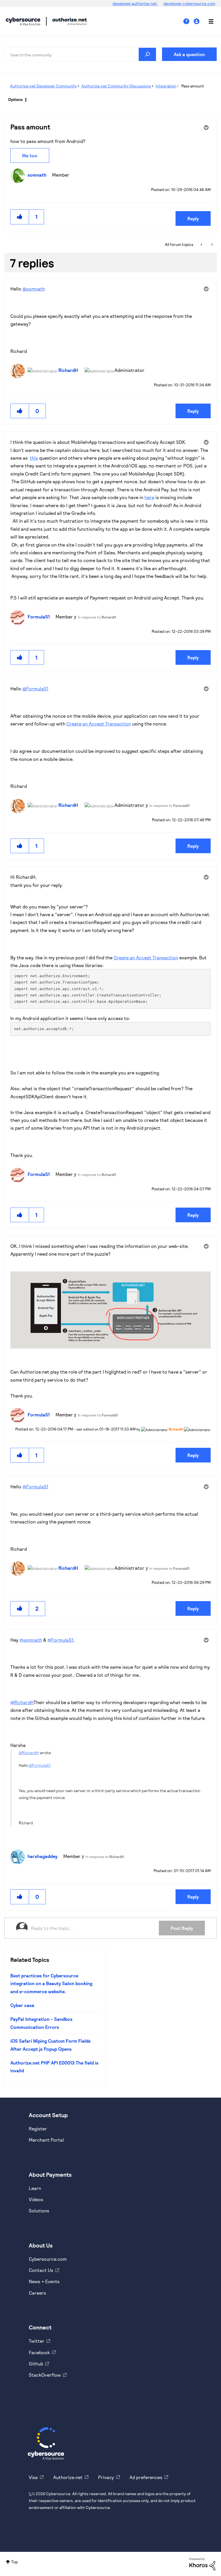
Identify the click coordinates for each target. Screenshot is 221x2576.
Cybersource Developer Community (23, 21)
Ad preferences (146, 2477)
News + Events (44, 2281)
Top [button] (15, 2562)
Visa (33, 2477)
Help (188, 21)
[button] (20, 217)
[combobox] (80, 54)
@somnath (34, 289)
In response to (97, 617)
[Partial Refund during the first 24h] (212, 245)
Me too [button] (30, 155)
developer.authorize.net (135, 3)
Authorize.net (68, 2477)
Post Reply (182, 1928)
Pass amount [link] (193, 86)
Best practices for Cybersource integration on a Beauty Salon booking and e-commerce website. (51, 1983)
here (149, 497)
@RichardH (22, 1702)
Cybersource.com (48, 2259)
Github (36, 2364)
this (34, 458)
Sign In (197, 21)
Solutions (39, 2211)
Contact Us (41, 2270)
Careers (37, 2293)
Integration (166, 86)
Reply (193, 218)
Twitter (37, 2341)
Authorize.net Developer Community (43, 86)
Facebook (39, 2352)
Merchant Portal (46, 2140)
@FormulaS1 (35, 689)
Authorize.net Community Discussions (116, 86)
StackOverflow (45, 2375)
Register (38, 2129)
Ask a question (189, 54)
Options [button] (15, 99)
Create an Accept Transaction (99, 724)
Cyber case (22, 2005)
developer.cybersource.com (189, 3)
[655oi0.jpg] (110, 1310)
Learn (35, 2188)
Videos (36, 2199)
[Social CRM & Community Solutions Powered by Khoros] (202, 2563)
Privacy (106, 2477)
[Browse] (208, 21)
